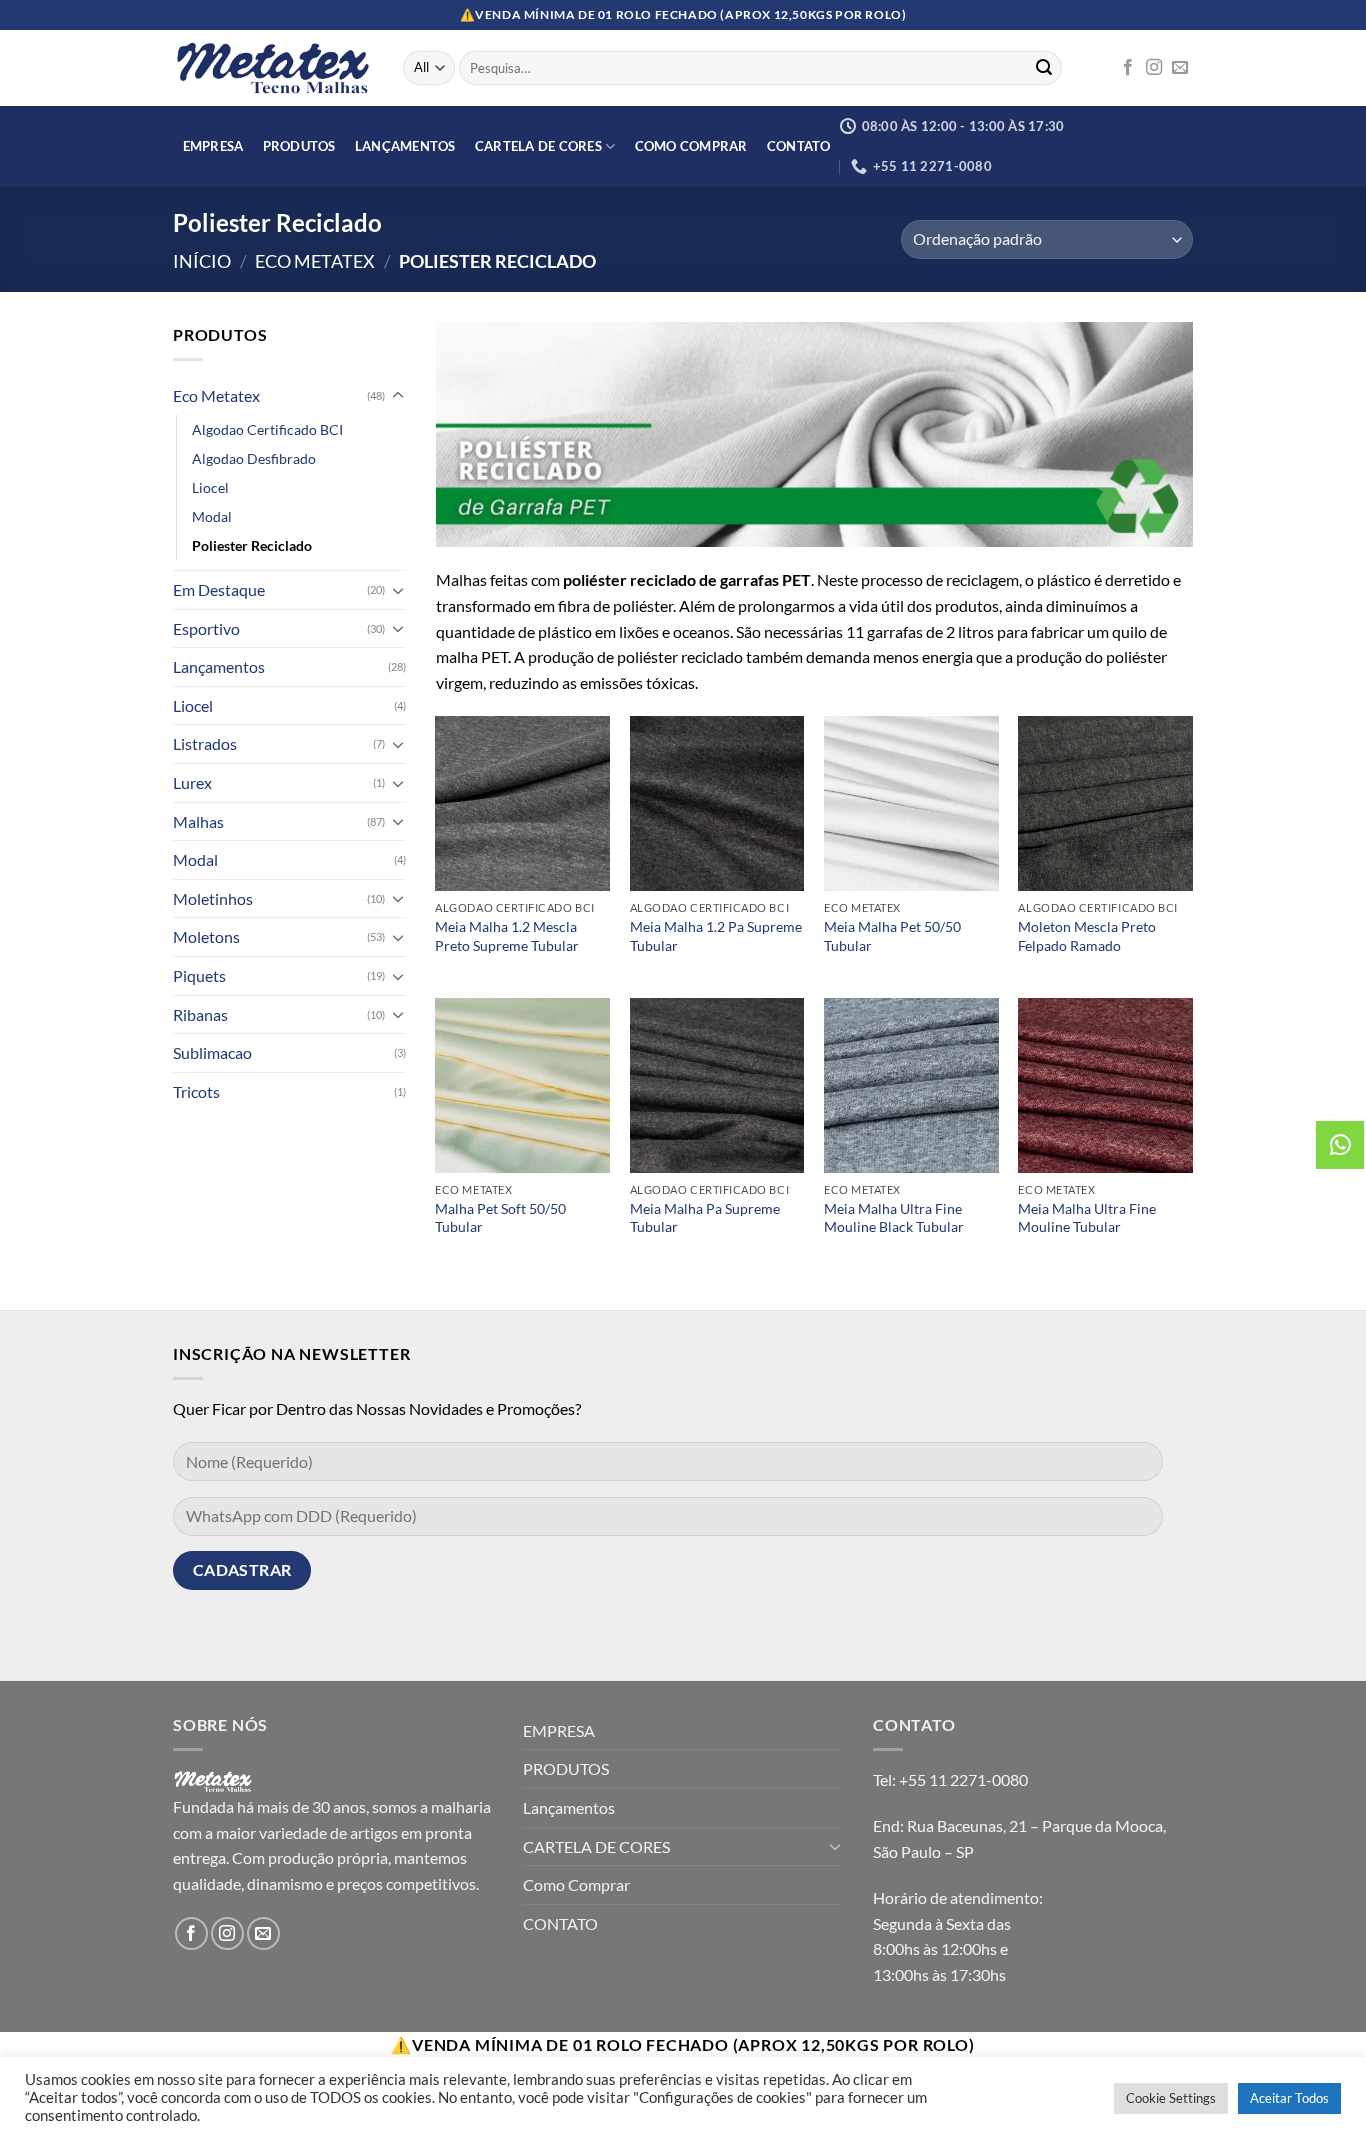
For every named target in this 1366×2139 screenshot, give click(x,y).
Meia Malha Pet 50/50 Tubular (892, 936)
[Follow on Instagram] (1154, 68)
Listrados (205, 744)
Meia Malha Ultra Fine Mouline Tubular (1087, 1218)
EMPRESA (213, 146)
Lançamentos (405, 146)
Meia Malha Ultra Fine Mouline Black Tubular (894, 1218)
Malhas (198, 821)
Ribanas (200, 1014)
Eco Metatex (315, 261)
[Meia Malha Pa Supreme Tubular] (717, 1085)
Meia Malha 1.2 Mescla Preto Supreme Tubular (507, 936)
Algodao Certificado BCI (267, 429)
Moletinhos (213, 898)
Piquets (199, 975)
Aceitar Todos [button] (1289, 2098)
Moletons (206, 937)
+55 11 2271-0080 (963, 1779)
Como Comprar (691, 146)
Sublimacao (212, 1052)
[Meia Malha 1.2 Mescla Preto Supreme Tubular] (522, 803)
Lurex (192, 782)
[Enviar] (1044, 68)
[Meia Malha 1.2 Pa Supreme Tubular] (717, 803)
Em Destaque (219, 589)
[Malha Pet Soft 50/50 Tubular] (522, 1085)
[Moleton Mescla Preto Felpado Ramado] (1105, 803)
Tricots (196, 1091)
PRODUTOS (299, 146)
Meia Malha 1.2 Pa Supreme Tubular (716, 936)
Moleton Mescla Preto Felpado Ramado (1087, 936)
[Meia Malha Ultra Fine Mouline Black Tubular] (911, 1085)
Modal (212, 516)
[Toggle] (398, 396)
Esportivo (206, 628)
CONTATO (799, 146)
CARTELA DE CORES (538, 146)
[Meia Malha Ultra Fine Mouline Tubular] (1105, 1085)
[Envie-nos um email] (1180, 68)
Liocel (210, 487)
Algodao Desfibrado (254, 458)
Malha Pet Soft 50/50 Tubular (500, 1218)
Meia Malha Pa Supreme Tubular (705, 1218)
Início (202, 261)
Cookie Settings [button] (1171, 2098)
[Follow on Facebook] (1128, 68)
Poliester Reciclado (252, 545)
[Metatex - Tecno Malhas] (273, 68)
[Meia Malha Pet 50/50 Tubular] (911, 803)
